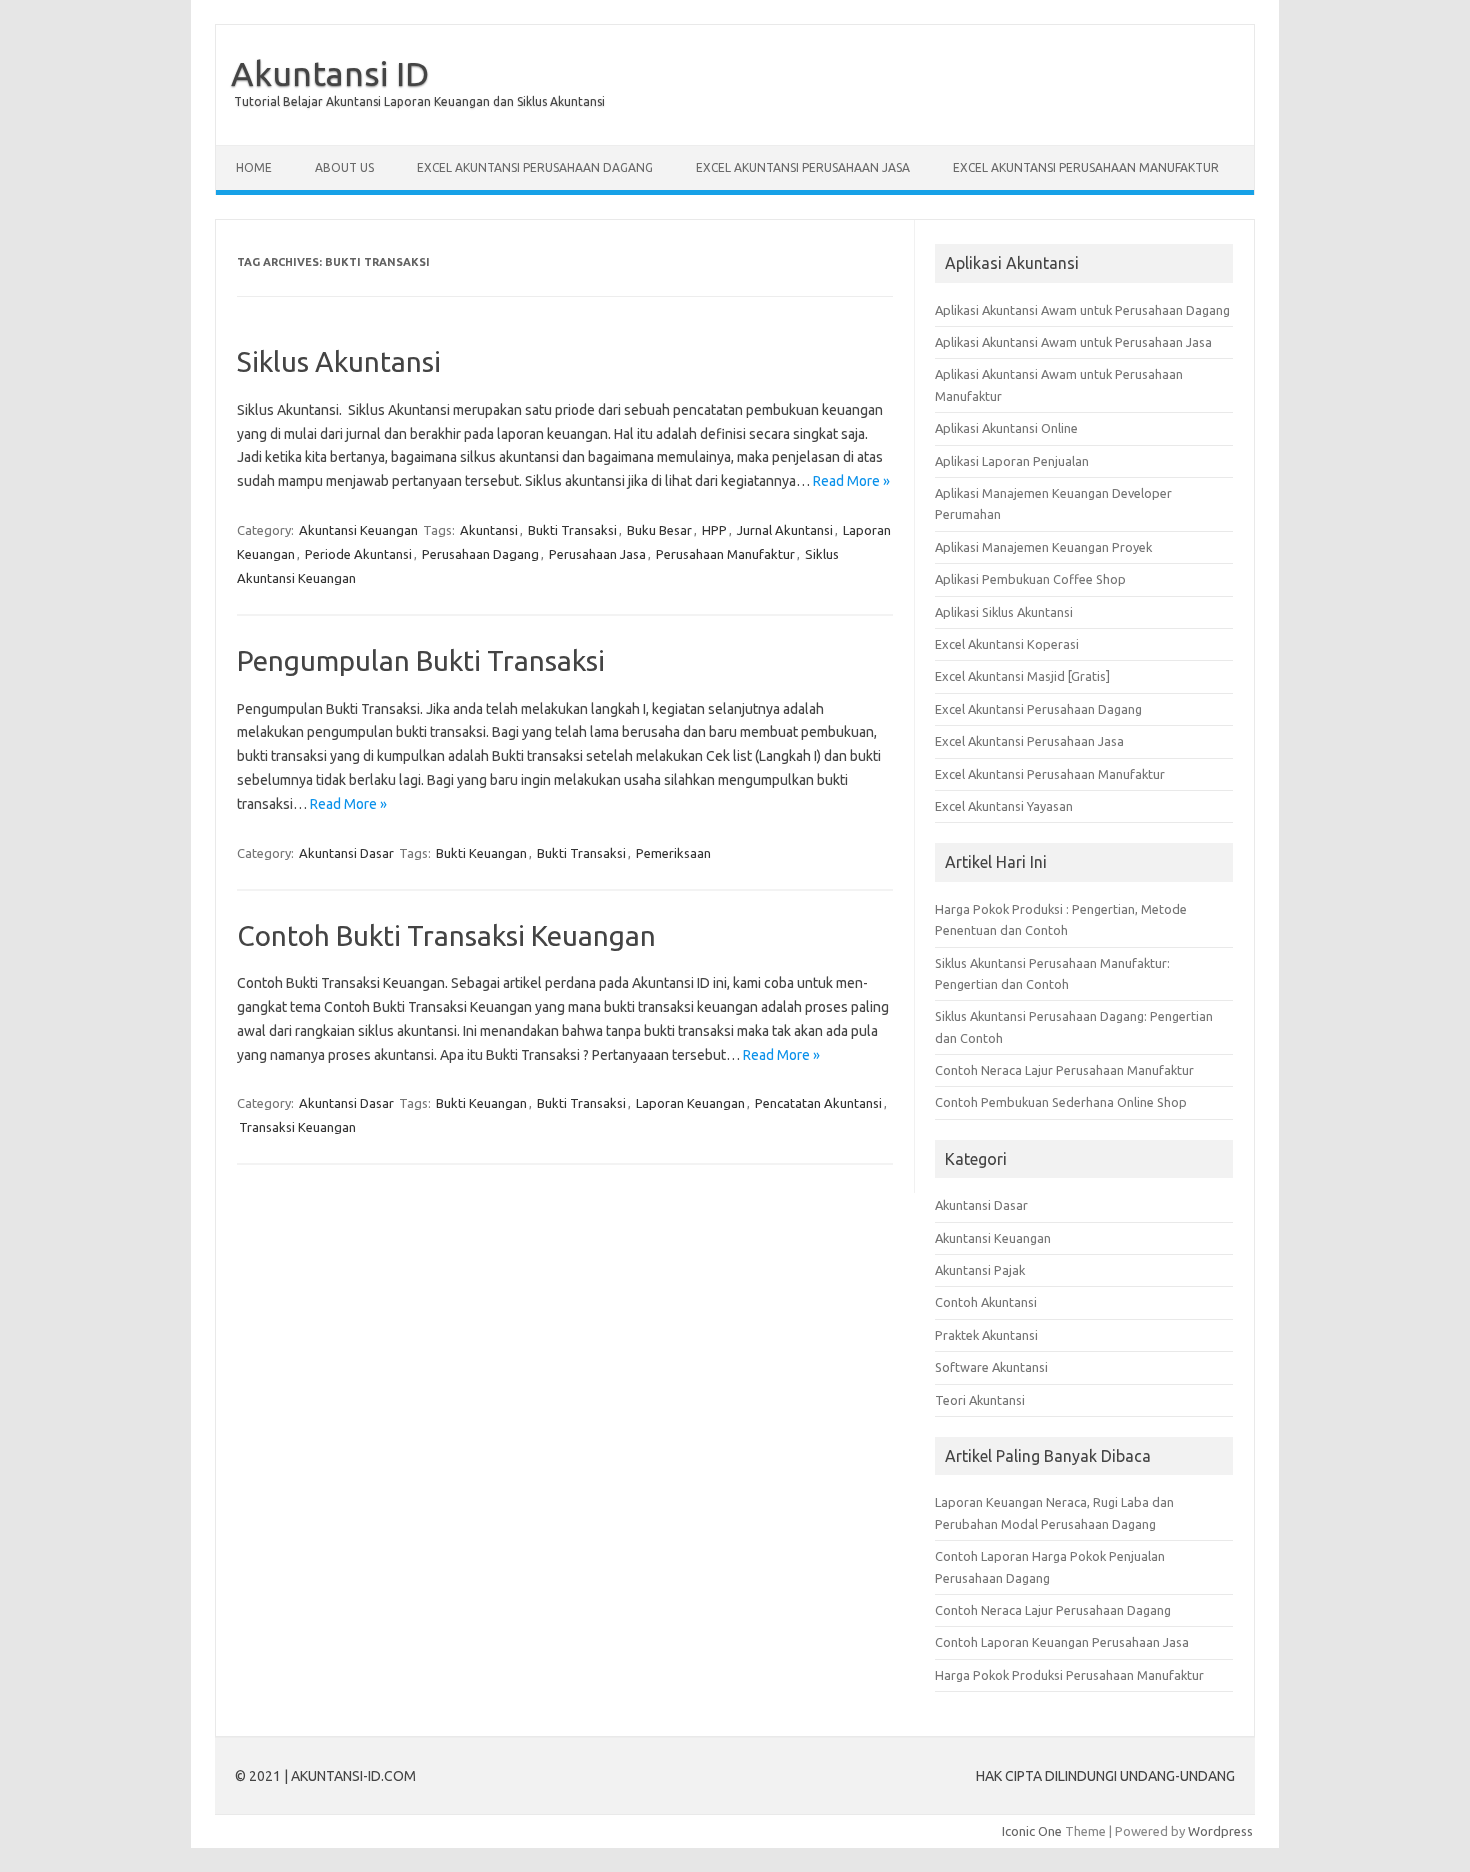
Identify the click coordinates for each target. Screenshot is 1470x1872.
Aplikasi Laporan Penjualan (1012, 461)
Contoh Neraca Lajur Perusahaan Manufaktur (1064, 1070)
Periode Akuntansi (358, 554)
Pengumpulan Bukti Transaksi (421, 660)
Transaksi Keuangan (297, 1127)
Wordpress (1220, 1831)
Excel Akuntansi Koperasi (1007, 644)
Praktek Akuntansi (986, 1335)
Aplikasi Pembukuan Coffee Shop (1030, 579)
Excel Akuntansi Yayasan (1004, 806)
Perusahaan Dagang (480, 554)
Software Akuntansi (991, 1367)
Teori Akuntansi (980, 1400)
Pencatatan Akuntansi (818, 1103)
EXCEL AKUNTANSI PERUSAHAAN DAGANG (535, 167)
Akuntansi (489, 530)
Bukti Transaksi (572, 530)
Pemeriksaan (673, 853)
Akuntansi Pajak (980, 1270)
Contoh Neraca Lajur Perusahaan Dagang (1053, 1610)
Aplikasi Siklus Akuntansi (1004, 612)
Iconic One (1032, 1831)
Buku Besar (659, 530)
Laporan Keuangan (690, 1103)
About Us (344, 167)
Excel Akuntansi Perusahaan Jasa (1029, 741)
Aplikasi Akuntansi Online (1006, 428)
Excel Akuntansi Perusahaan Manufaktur (1050, 774)
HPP (714, 530)
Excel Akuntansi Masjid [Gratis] (1022, 676)
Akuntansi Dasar (346, 853)
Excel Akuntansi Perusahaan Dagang (1038, 709)
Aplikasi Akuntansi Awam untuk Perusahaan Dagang (1082, 310)
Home (254, 167)
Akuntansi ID (330, 73)
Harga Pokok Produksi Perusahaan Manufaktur (1069, 1675)
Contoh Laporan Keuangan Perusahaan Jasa (1062, 1642)
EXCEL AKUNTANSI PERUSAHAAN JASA (803, 167)
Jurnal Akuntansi (785, 530)
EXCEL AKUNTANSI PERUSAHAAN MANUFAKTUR (1086, 167)
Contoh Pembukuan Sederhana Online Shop (1061, 1102)
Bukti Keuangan (481, 853)
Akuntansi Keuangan (358, 530)
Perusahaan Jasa (597, 554)
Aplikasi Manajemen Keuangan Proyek (1043, 547)
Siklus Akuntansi (339, 361)
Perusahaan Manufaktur (725, 554)
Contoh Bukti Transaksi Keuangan (446, 935)
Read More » (851, 481)
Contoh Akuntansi (986, 1302)
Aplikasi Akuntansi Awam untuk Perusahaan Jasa (1073, 342)
